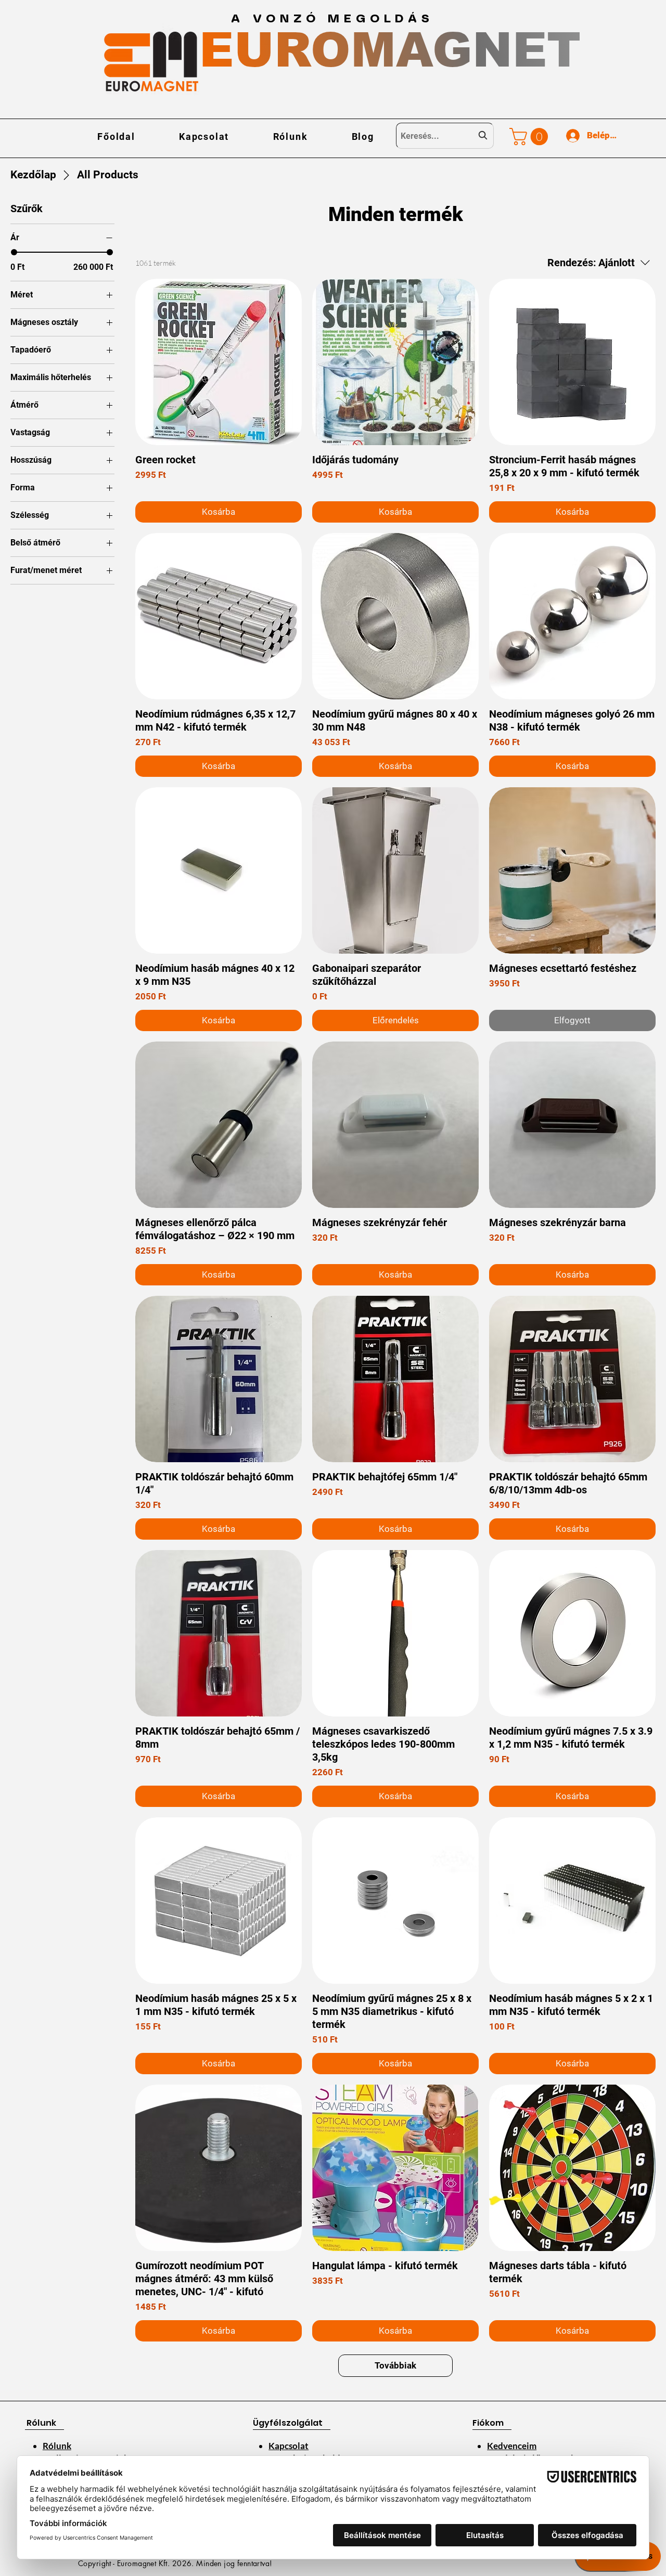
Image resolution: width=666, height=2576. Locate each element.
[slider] (14, 252)
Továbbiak (395, 2365)
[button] (531, 136)
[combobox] (445, 136)
